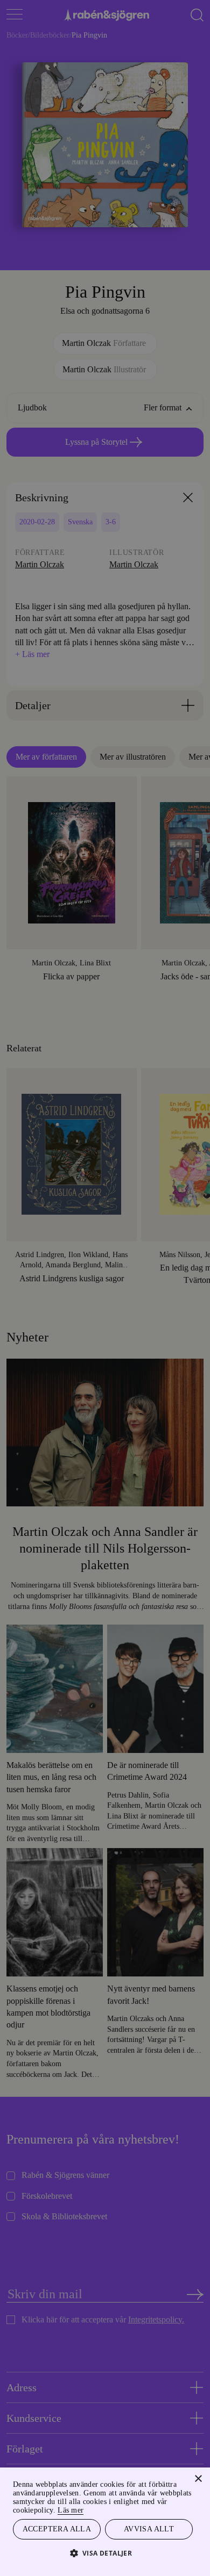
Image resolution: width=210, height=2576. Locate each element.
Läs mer (107, 2509)
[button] (105, 2553)
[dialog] (105, 1288)
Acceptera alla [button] (57, 2528)
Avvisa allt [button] (149, 2528)
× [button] (198, 2477)
